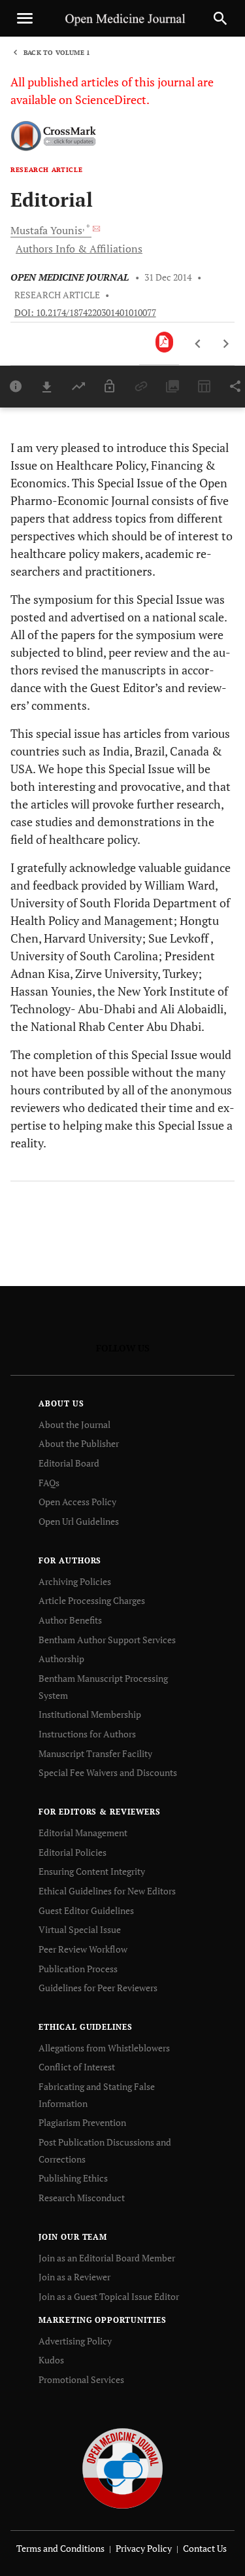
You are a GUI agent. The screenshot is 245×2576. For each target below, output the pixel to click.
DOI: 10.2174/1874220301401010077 (85, 313)
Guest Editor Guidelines (86, 1910)
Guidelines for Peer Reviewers (98, 1988)
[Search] (220, 18)
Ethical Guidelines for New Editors (107, 1891)
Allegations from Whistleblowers (104, 2048)
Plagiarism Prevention (82, 2122)
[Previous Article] (198, 344)
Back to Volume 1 (57, 53)
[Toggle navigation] (25, 18)
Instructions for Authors (87, 1734)
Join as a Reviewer (74, 2277)
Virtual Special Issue (80, 1929)
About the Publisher (79, 1443)
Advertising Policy (75, 2341)
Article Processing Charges (92, 1600)
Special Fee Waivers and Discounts (108, 1772)
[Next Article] (226, 344)
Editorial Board (69, 1463)
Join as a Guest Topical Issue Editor (109, 2296)
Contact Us (205, 2548)
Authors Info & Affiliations (79, 249)
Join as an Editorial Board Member (107, 2258)
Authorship (61, 1659)
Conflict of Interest (77, 2067)
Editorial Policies (73, 1852)
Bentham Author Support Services (107, 1640)
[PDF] (164, 342)
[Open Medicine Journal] (122, 2467)
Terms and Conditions (60, 2548)
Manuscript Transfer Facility (95, 1753)
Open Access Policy (77, 1502)
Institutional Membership (90, 1714)
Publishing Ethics (73, 2178)
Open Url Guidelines (79, 1521)
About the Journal (74, 1424)
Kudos (51, 2360)
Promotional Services (81, 2379)
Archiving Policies (75, 1581)
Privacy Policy (144, 2548)
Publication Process (78, 1969)
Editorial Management (83, 1833)
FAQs (49, 1483)
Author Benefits (70, 1620)
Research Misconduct (82, 2198)
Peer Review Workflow (83, 1949)
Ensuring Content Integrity (92, 1871)
